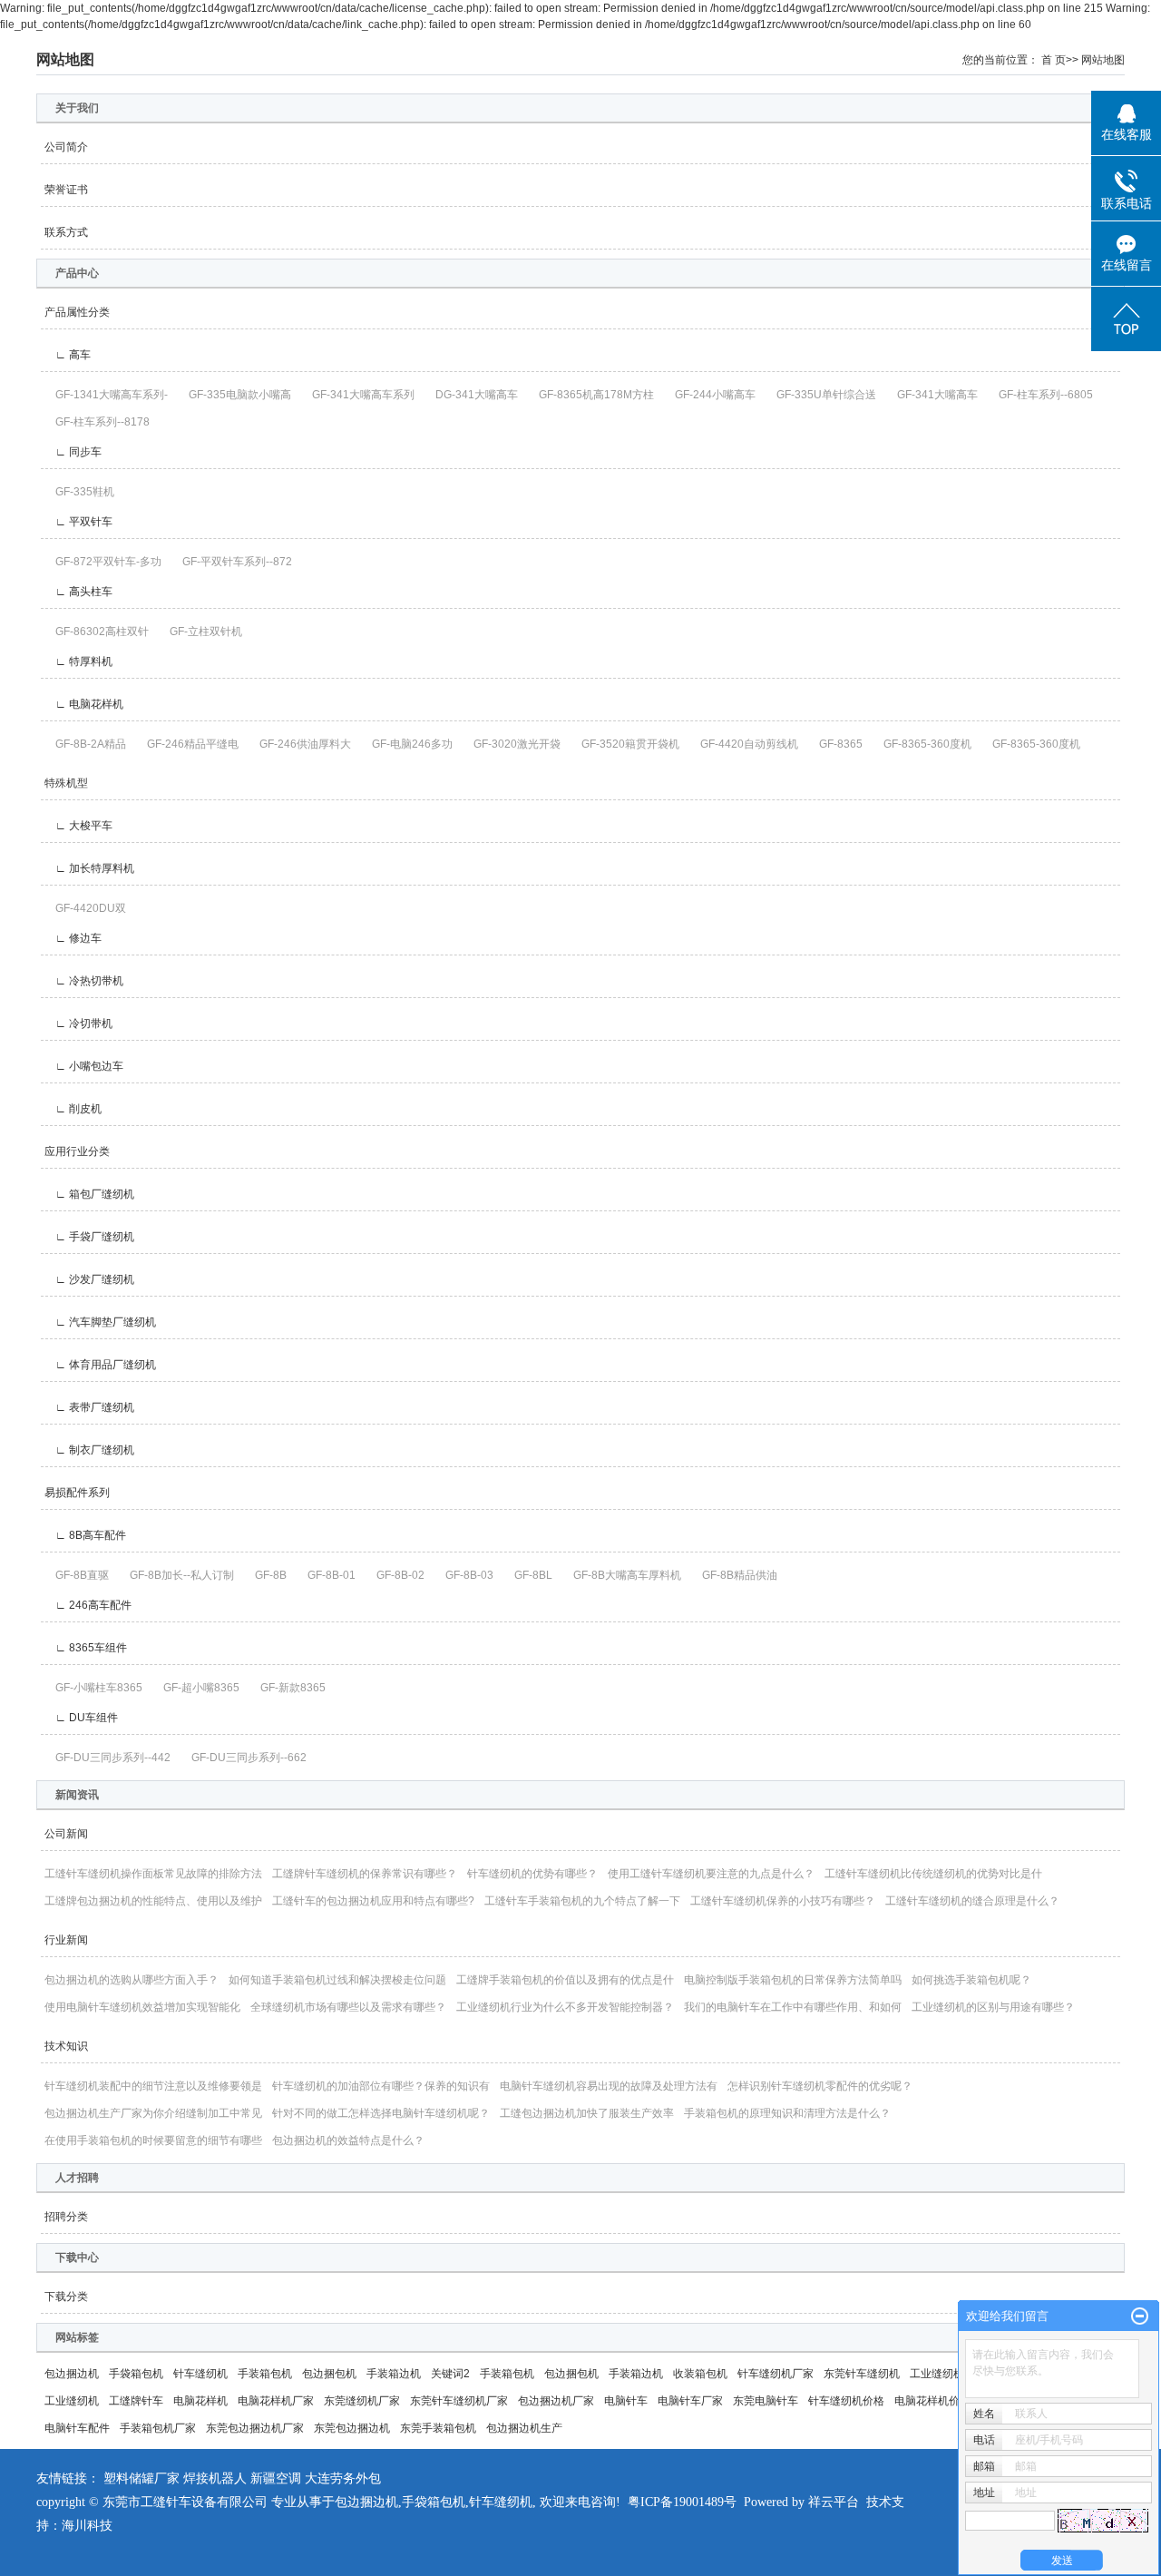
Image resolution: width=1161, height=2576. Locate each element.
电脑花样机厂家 (276, 2401)
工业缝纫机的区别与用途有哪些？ (993, 2007)
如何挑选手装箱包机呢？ (971, 1980)
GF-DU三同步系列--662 (244, 1758)
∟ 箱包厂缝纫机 (89, 1194)
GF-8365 (835, 744)
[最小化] (1140, 2316)
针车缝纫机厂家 (776, 2374)
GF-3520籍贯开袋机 (625, 744)
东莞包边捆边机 (352, 2428)
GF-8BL (528, 1575)
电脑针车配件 (77, 2428)
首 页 (1054, 60)
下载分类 (66, 2297)
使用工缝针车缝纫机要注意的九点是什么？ (711, 1874)
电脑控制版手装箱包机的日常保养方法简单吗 (793, 1980)
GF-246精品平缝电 (187, 744)
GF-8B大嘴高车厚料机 (622, 1575)
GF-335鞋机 (79, 492)
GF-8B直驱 (77, 1575)
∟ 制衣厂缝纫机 (89, 1450)
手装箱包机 (265, 2374)
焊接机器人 (215, 2478)
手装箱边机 (394, 2374)
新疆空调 (276, 2478)
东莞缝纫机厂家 (362, 2401)
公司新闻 (66, 1834)
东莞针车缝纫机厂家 (459, 2401)
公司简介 (66, 147)
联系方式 (66, 232)
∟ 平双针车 (78, 522)
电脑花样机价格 (932, 2401)
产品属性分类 (77, 312)
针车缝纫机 (200, 2374)
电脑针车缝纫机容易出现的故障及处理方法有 (609, 2086)
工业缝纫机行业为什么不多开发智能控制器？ (565, 2007)
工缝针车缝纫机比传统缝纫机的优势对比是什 (933, 1874)
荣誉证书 (66, 190)
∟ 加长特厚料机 (89, 868)
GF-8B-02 (395, 1575)
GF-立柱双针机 (200, 632)
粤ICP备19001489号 (682, 2502)
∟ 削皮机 (73, 1109)
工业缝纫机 (72, 2401)
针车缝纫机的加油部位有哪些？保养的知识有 (381, 2086)
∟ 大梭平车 (78, 826)
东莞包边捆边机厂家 (255, 2428)
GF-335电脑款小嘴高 (234, 395)
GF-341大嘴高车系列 (358, 395)
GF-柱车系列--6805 (1040, 395)
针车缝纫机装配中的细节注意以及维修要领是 (153, 2086)
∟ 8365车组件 (86, 1648)
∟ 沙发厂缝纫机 (89, 1279)
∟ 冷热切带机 (84, 981)
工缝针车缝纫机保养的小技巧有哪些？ (783, 1901)
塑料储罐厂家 (141, 2478)
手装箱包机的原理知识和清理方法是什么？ (787, 2113)
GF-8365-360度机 (922, 744)
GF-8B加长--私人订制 (176, 1575)
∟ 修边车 (73, 938)
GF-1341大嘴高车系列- (106, 395)
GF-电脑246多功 (407, 744)
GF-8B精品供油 (734, 1575)
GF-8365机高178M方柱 (591, 395)
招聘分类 (66, 2217)
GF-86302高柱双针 (97, 632)
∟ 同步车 (73, 452)
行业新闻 (66, 1940)
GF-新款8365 (288, 1688)
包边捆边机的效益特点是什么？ (348, 2140)
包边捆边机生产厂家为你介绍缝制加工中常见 (153, 2113)
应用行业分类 (77, 1151)
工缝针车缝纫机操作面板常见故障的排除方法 (153, 1874)
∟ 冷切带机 (78, 1024)
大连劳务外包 (343, 2478)
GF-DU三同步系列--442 (107, 1758)
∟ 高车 (68, 355)
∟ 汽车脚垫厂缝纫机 (100, 1322)
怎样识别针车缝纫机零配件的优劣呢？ (820, 2086)
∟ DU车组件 (81, 1718)
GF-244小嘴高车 (710, 395)
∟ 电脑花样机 (84, 704)
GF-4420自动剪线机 (744, 744)
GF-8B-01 (326, 1575)
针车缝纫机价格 (846, 2401)
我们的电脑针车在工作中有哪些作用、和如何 (793, 2007)
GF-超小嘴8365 (196, 1688)
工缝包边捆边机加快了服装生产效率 (587, 2113)
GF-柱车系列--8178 (97, 422)
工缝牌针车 (136, 2401)
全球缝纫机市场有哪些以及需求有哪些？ (348, 2007)
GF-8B (265, 1575)
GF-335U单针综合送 (821, 395)
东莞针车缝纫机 (862, 2374)
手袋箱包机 (136, 2374)
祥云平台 (834, 2502)
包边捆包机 (329, 2374)
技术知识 (66, 2046)
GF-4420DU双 (85, 908)
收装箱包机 (700, 2374)
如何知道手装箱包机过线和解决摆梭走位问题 (337, 1980)
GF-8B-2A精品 (85, 744)
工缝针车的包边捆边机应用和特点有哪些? (373, 1901)
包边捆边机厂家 (556, 2401)
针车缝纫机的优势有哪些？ (532, 1874)
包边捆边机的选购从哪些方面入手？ (132, 1980)
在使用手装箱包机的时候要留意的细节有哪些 (153, 2140)
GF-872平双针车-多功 (103, 562)
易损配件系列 (77, 1493)
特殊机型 (66, 783)
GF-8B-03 (464, 1575)
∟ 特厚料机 (78, 661)
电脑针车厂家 (690, 2401)
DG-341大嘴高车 (471, 395)
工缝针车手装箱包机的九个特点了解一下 (582, 1901)
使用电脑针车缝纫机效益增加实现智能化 (142, 2007)
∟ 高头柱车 (78, 592)
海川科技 (87, 2526)
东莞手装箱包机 (438, 2428)
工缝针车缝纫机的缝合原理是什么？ (972, 1901)
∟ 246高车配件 (88, 1605)
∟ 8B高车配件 (85, 1535)
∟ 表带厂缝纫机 (89, 1407)
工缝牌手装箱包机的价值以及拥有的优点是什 (565, 1980)
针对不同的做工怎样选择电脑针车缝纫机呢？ (381, 2113)
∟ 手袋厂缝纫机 (89, 1237)
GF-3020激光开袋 (512, 744)
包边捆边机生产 (524, 2428)
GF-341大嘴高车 (932, 395)
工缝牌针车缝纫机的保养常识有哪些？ (365, 1874)
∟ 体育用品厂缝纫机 (100, 1365)
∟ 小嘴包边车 (84, 1066)
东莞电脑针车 (766, 2401)
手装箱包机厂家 (158, 2428)
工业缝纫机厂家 (948, 2374)
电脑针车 (626, 2401)
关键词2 (450, 2374)
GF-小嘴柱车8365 (93, 1688)
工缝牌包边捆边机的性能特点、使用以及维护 (153, 1901)
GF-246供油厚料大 (300, 744)
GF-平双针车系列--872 (232, 562)
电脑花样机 (200, 2401)
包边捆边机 (72, 2374)
